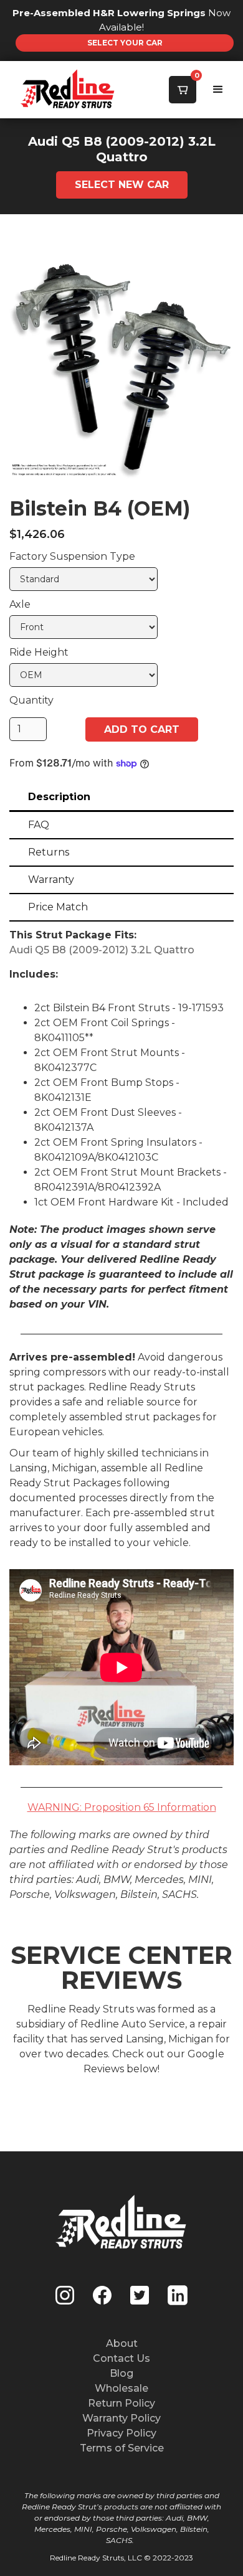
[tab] (121, 798)
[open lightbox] (121, 367)
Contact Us (121, 2358)
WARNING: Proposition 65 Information (122, 1807)
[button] (183, 90)
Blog (121, 2373)
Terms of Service (122, 2448)
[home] (40, 90)
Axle (20, 604)
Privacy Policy (121, 2433)
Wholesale (121, 2388)
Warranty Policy (121, 2418)
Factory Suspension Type (72, 556)
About (122, 2343)
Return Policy (121, 2403)
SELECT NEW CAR (122, 185)
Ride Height (39, 652)
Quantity (31, 700)
